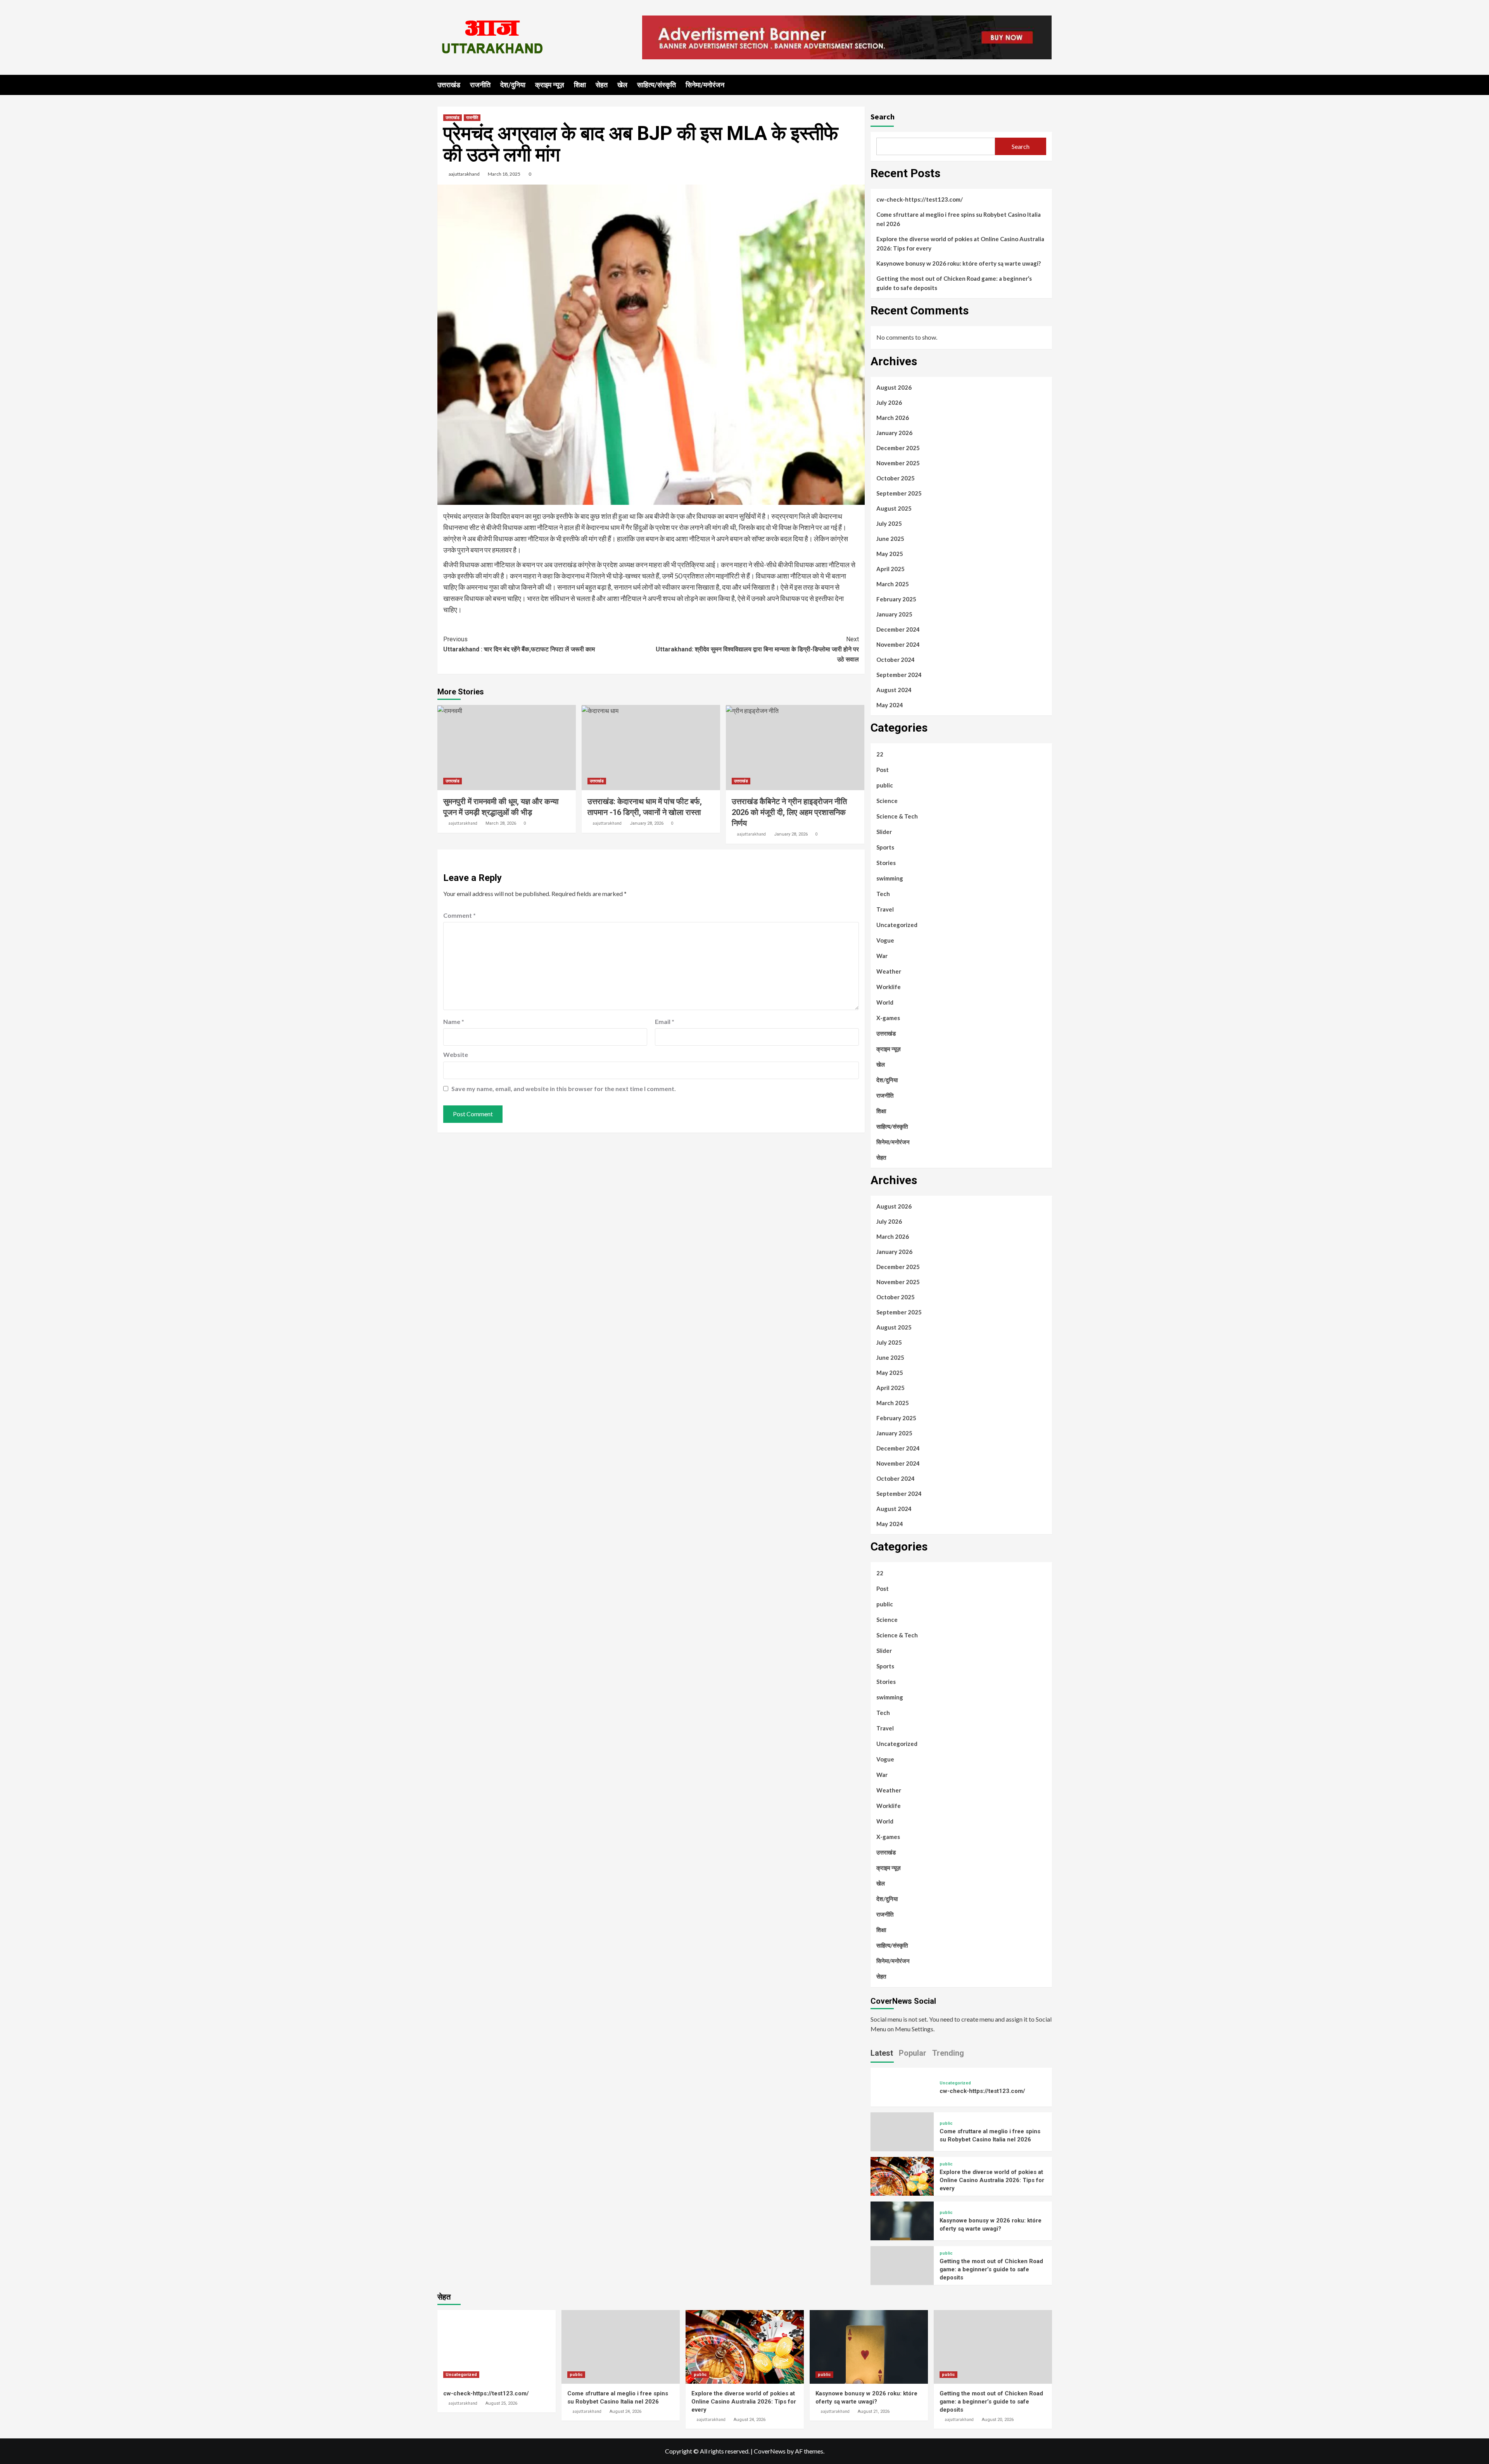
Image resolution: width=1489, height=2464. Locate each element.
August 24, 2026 (625, 2411)
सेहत (602, 85)
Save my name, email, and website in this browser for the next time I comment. (564, 1089)
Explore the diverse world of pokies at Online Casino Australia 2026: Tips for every (960, 243)
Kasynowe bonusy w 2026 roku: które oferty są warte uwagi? (959, 263)
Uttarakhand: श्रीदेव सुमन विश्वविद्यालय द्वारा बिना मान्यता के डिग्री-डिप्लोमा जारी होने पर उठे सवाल (757, 649)
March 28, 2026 (501, 823)
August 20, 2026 (998, 2420)
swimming (890, 878)
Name (454, 1021)
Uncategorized (897, 925)
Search (883, 117)
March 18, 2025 (504, 174)
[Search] (1047, 84)
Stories (886, 863)
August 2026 (894, 387)
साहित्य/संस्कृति (656, 85)
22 (880, 754)
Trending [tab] (948, 2053)
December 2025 (898, 448)
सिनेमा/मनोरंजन (705, 85)
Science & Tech (897, 816)
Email (665, 1021)
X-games (888, 1018)
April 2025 (890, 569)
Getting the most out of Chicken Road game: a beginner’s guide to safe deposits (954, 283)
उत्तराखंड (449, 85)
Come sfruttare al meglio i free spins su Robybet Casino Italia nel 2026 (959, 219)
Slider (884, 832)
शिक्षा (580, 85)
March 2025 (893, 584)
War (882, 956)
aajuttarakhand (464, 174)
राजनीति (480, 85)
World (885, 1002)
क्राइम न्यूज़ (550, 85)
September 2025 (899, 493)
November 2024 (898, 644)
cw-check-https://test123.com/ (920, 199)
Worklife (889, 987)
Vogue (885, 940)
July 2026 (889, 402)
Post (883, 770)
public (885, 785)
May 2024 (890, 705)
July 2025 (889, 523)
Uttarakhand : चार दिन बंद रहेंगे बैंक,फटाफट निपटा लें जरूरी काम (519, 644)
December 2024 (898, 629)
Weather (889, 971)
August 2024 (894, 690)
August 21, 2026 (874, 2411)
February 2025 (896, 599)
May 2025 (890, 554)
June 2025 (890, 539)
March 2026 (893, 418)
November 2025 (898, 463)
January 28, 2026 (647, 823)
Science (887, 801)
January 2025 (894, 614)
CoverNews (770, 2451)
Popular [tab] (913, 2053)
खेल (622, 85)
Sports (885, 847)
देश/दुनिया (513, 85)
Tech (883, 894)
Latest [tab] (882, 2053)
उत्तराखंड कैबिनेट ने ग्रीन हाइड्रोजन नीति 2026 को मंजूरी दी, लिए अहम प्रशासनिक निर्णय (789, 812)
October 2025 (896, 478)
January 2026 (894, 433)
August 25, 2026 (501, 2403)
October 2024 (896, 660)
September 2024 (899, 675)
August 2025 (894, 508)
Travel (885, 909)
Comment (459, 915)
